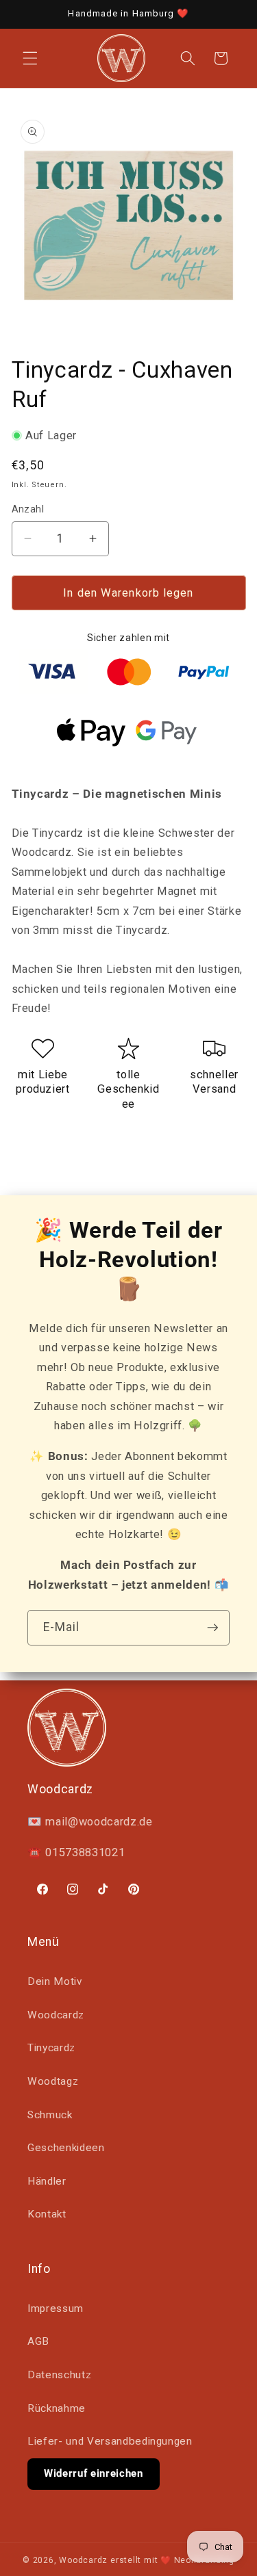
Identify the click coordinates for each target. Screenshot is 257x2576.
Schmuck (50, 2115)
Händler (47, 2181)
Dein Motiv (55, 1981)
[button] (30, 58)
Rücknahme (57, 2408)
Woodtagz (53, 2081)
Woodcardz (56, 2015)
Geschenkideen (66, 2148)
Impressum (56, 2308)
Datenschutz (59, 2375)
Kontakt (47, 2214)
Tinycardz (51, 2048)
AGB (38, 2341)
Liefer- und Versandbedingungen (110, 2441)
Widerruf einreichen (94, 2473)
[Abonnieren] (212, 1628)
